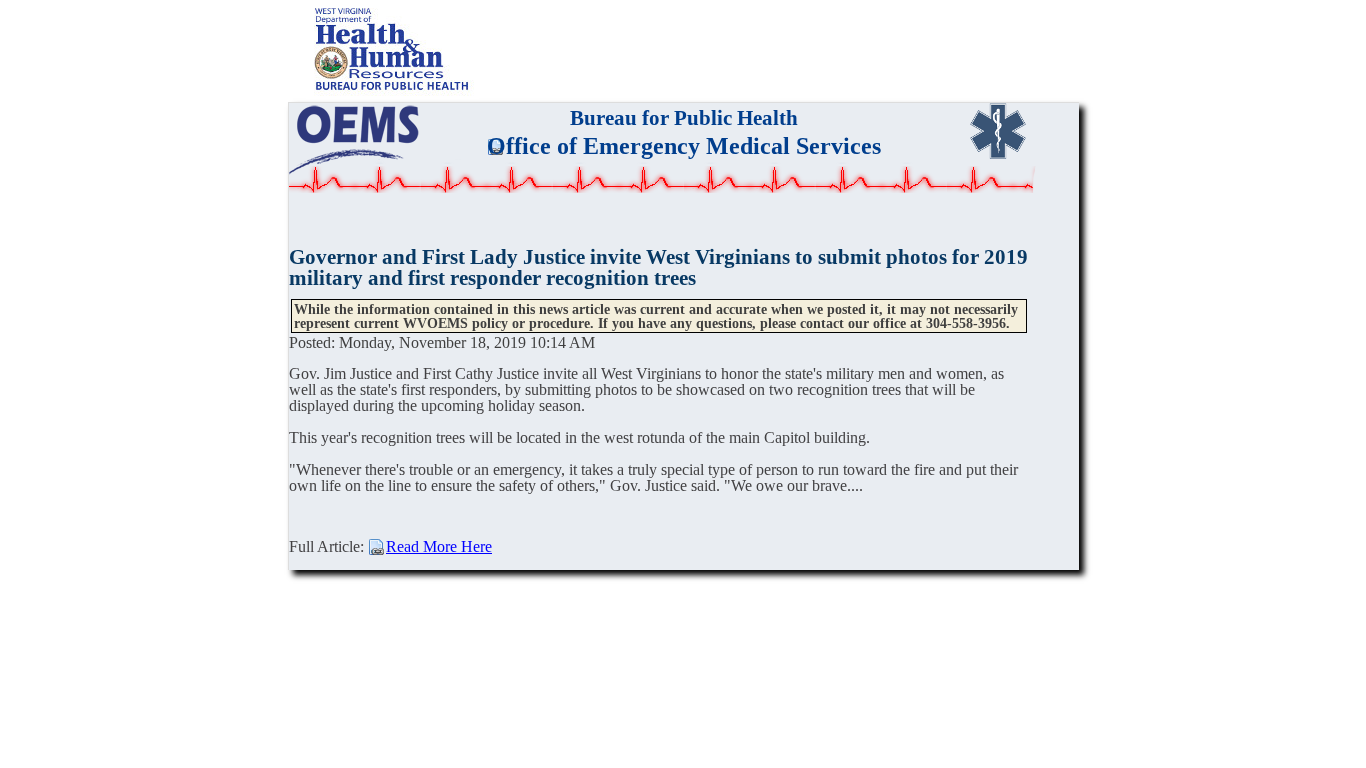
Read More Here (439, 546)
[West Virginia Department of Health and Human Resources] (396, 93)
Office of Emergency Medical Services (684, 146)
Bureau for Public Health (684, 117)
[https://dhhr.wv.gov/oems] (355, 138)
